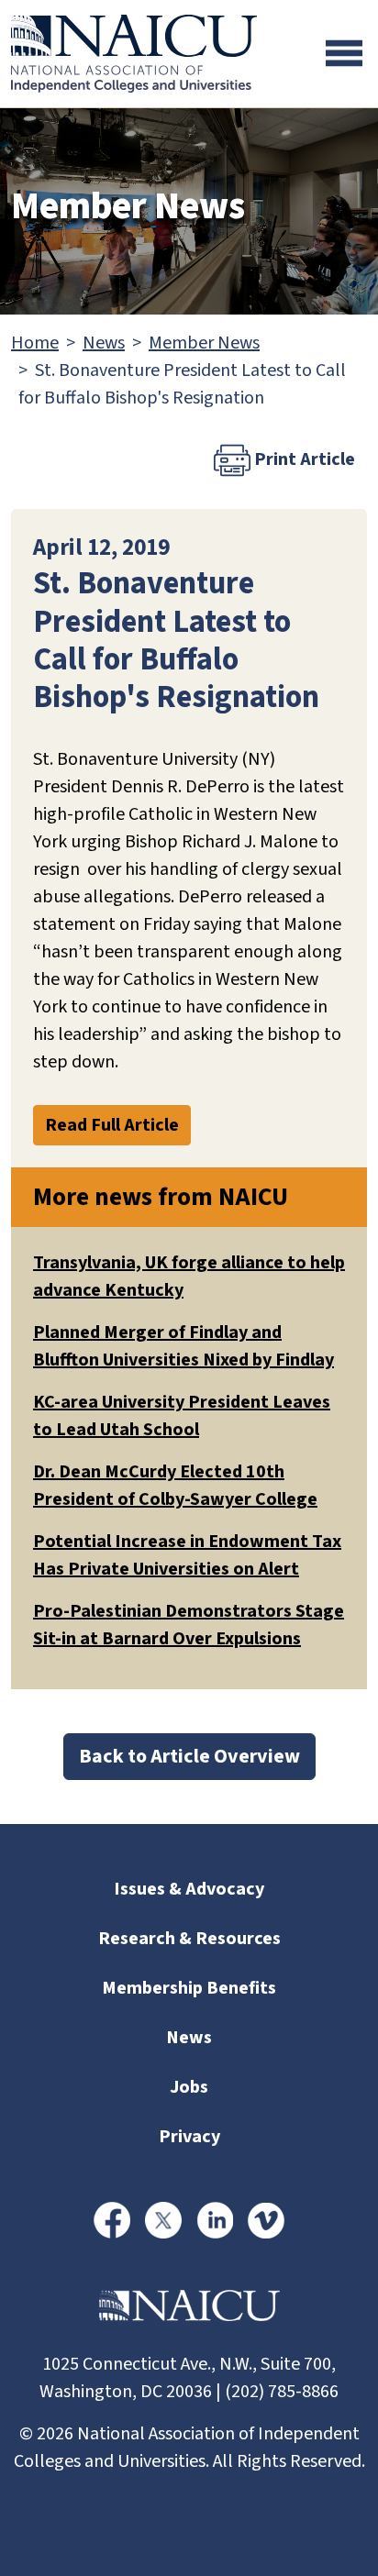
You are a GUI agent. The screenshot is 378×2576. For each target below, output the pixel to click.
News (104, 343)
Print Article (303, 459)
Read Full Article (112, 1125)
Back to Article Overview (189, 1756)
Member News (204, 343)
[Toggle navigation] (344, 53)
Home (35, 343)
